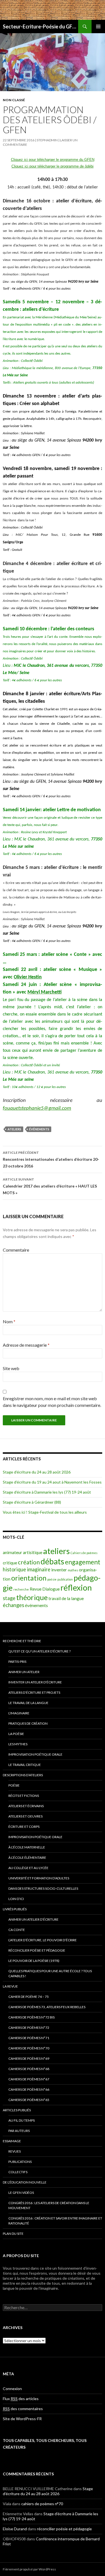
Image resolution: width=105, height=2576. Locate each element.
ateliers (14, 1129)
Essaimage (12, 2141)
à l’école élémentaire (27, 1858)
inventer (59, 1570)
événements (39, 1129)
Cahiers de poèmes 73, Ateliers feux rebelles (47, 2007)
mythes (73, 1570)
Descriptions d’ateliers (23, 1775)
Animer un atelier (24, 1672)
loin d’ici (16, 1899)
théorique (32, 1597)
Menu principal (98, 26)
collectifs (18, 2172)
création (29, 1562)
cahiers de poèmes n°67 (29, 2079)
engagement (83, 1562)
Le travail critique (25, 1765)
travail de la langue (66, 1598)
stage (9, 1598)
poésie (52, 1579)
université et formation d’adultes (39, 1878)
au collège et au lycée (28, 1868)
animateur (12, 1552)
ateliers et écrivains (26, 1806)
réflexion (76, 1588)
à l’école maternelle (27, 1847)
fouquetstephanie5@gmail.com (37, 1108)
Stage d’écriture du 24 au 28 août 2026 (37, 1472)
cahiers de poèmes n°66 (29, 2089)
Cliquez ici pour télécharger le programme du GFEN (53, 160)
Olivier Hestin (28, 977)
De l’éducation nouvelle (25, 2182)
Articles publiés (17, 2110)
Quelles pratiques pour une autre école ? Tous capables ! (50, 1973)
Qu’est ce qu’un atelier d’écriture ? (39, 1651)
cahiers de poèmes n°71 (29, 2038)
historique (14, 1569)
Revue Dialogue (45, 1589)
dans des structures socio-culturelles (43, 1888)
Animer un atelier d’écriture (33, 1919)
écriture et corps (24, 1827)
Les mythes (18, 1744)
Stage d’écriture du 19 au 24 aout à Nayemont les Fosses (52, 1482)
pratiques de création (28, 1723)
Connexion (12, 2389)
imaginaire (39, 1569)
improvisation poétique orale (35, 1754)
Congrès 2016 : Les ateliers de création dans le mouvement (49, 2205)
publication (65, 1579)
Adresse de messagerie (26, 1345)
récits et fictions (24, 1796)
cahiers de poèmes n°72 (29, 2028)
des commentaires (23, 2409)
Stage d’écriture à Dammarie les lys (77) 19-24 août (47, 1492)
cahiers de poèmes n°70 (29, 2048)
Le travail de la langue (28, 1703)
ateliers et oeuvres (25, 1816)
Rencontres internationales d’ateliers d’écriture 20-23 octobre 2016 (51, 1159)
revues (15, 2151)
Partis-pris (17, 1662)
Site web (11, 1368)
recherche (21, 1589)
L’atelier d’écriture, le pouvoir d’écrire (43, 1940)
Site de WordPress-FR (22, 2419)
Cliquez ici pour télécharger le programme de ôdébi (53, 166)
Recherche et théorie (22, 1641)
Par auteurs (19, 2131)
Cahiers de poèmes (84, 1553)
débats (52, 1561)
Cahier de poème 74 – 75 (29, 1997)
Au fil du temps (22, 2120)
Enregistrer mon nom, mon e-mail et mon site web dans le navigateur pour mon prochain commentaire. (52, 1402)
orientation (29, 1578)
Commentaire (16, 1250)
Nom (9, 1321)
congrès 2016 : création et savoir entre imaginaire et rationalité (55, 2221)
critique (10, 1563)
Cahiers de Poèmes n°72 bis (32, 2017)
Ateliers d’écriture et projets (34, 1692)
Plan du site (13, 2234)
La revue (10, 1986)
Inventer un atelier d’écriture (35, 1682)
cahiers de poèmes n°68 (29, 2069)
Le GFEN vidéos (21, 2193)
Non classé (14, 100)
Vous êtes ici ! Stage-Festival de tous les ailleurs (45, 1512)
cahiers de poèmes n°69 (29, 2058)
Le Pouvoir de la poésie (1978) (34, 1961)
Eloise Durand (15, 2529)
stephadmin (47, 140)
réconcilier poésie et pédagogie (37, 1950)
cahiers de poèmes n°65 (29, 2100)
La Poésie (16, 1734)
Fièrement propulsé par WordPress (29, 2569)
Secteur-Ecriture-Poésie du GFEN (40, 26)
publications (20, 2162)
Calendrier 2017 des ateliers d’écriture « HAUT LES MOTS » (50, 1186)
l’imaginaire (19, 1713)
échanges (13, 1605)
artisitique (33, 1552)
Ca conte (17, 1930)
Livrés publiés (15, 1909)
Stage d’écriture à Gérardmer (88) (32, 1502)
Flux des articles (21, 2399)
